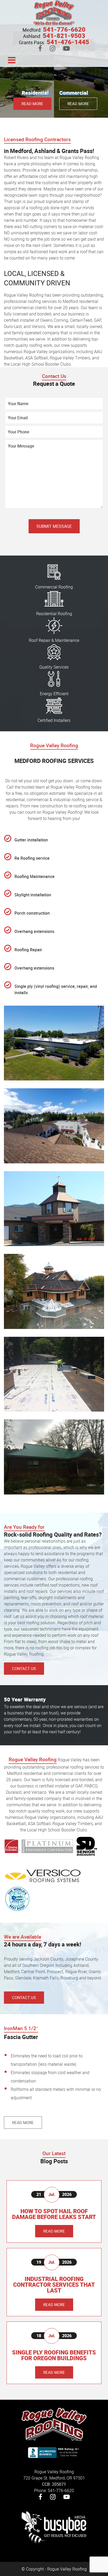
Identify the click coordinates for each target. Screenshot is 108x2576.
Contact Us (24, 1668)
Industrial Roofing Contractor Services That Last (54, 2285)
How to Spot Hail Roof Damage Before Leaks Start (54, 2214)
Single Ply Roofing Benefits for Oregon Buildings (54, 2355)
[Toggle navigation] (12, 60)
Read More (32, 104)
